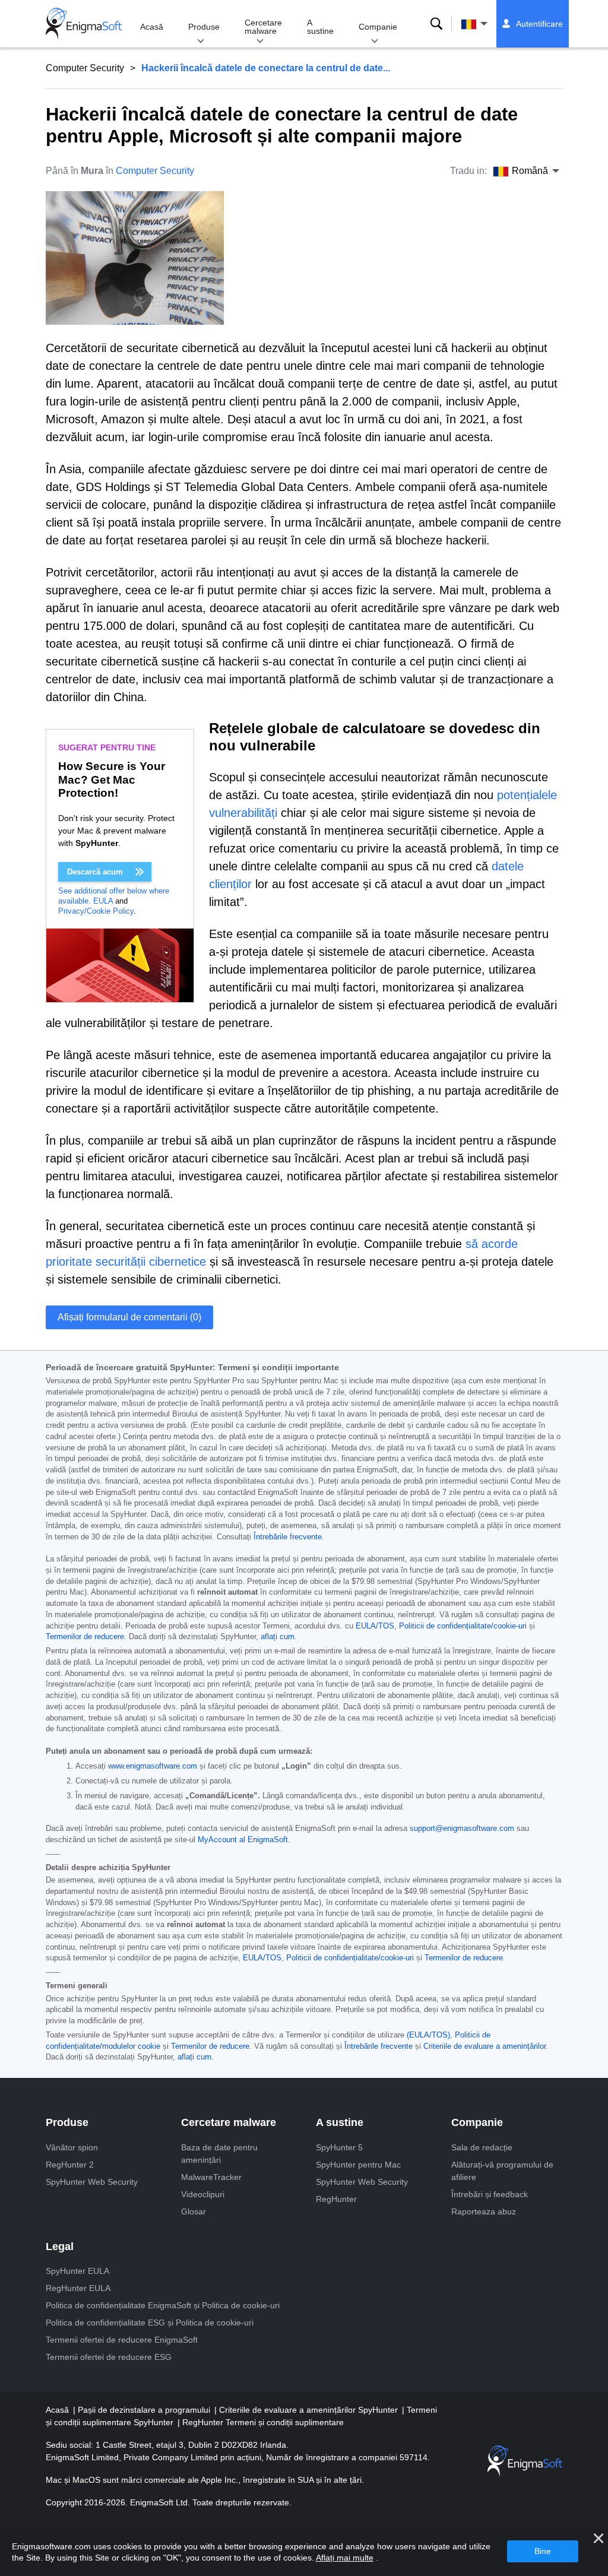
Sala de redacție (482, 2147)
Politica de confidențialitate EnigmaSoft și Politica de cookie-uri (163, 2305)
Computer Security (85, 68)
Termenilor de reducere (85, 1637)
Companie (378, 27)
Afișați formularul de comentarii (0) (129, 1317)
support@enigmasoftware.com (462, 1829)
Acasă (152, 27)
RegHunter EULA (78, 2288)
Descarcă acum (95, 872)
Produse (204, 27)
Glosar (194, 2211)
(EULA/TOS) (428, 2035)
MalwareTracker (211, 2177)
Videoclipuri (203, 2194)
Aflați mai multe (345, 2558)
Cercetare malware (263, 27)
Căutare (436, 24)
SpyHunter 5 (339, 2147)
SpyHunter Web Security (92, 2182)
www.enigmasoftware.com (153, 1766)
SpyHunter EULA (77, 2271)
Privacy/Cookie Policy (96, 911)
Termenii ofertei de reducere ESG (109, 2357)
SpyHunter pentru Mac (358, 2165)
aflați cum (278, 1637)
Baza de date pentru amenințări (219, 2154)
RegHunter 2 (70, 2165)
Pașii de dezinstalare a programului (145, 2410)
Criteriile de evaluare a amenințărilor (484, 2046)
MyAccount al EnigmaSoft (243, 1840)
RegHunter (336, 2199)
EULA (103, 901)
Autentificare (539, 24)
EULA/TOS (375, 1626)
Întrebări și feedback (490, 2194)
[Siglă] (84, 24)
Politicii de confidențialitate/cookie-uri (463, 1626)
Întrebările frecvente (288, 1537)
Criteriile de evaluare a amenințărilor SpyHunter (310, 2410)
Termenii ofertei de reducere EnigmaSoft (122, 2340)
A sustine (320, 27)
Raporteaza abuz (484, 2211)
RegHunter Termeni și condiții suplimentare (263, 2422)
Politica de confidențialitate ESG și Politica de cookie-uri (150, 2322)
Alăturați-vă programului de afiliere (502, 2171)
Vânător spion (72, 2147)
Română (485, 24)
